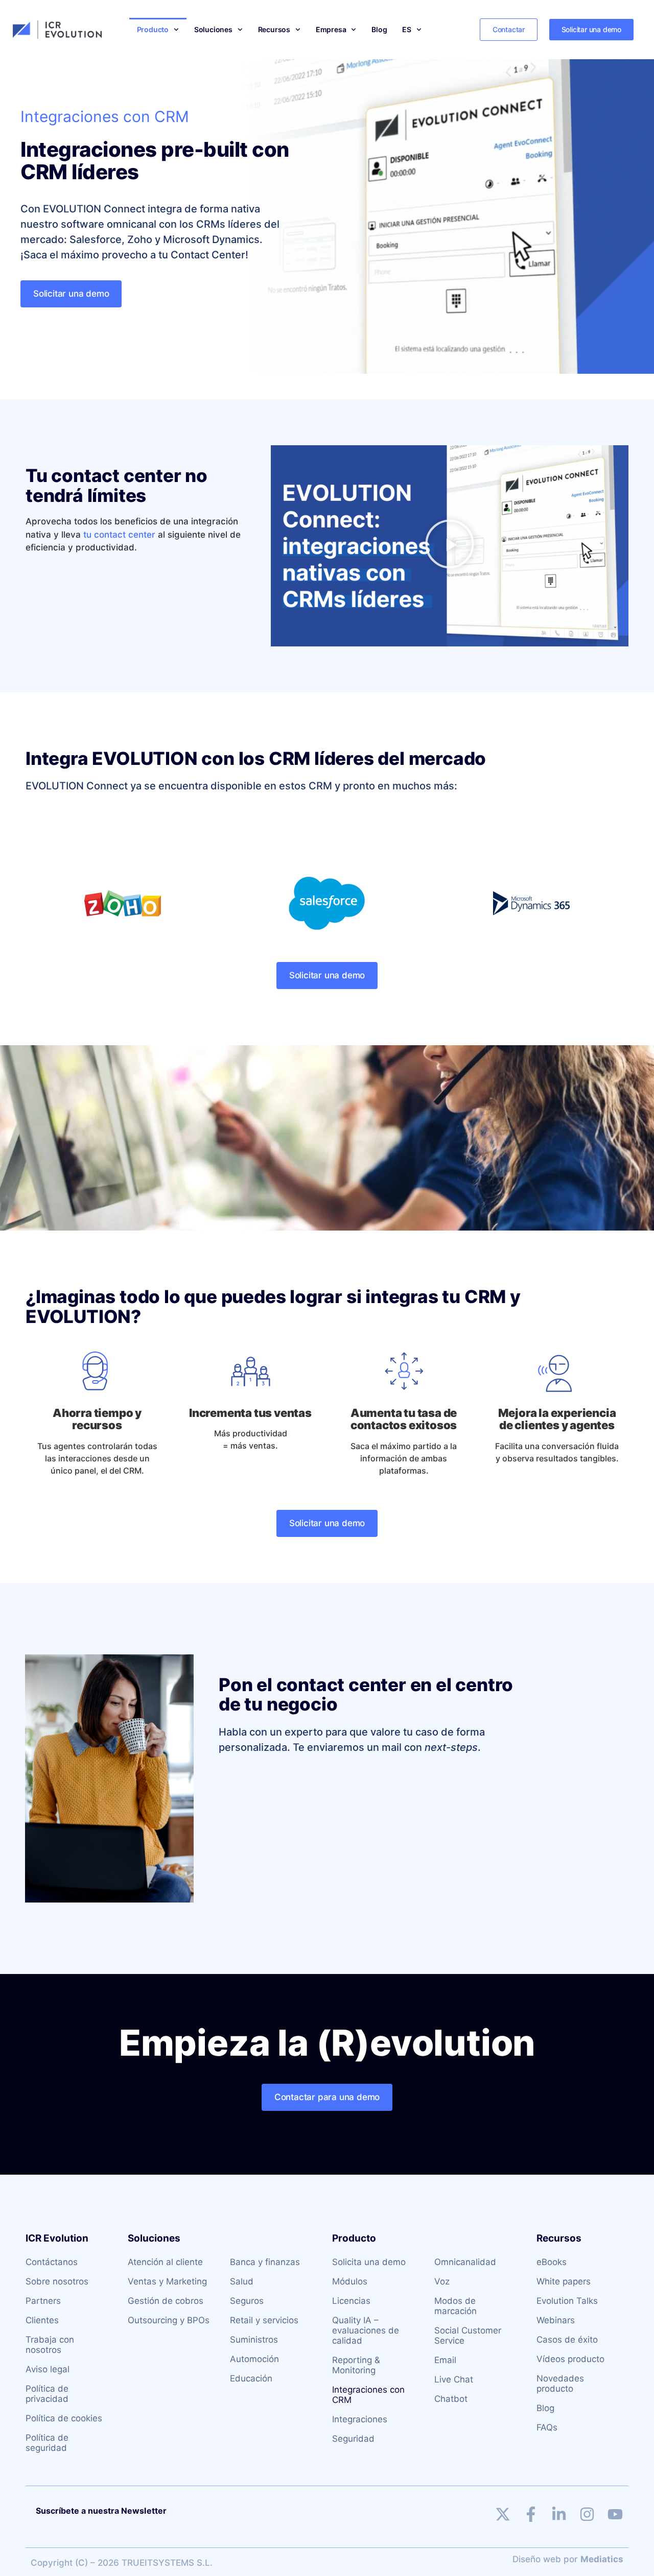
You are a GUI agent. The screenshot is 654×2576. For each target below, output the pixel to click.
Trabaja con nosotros (50, 2345)
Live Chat (454, 2379)
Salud (242, 2281)
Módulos (350, 2281)
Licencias (351, 2301)
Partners (43, 2301)
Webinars (556, 2320)
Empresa (331, 29)
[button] (450, 546)
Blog (379, 29)
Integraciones (360, 2419)
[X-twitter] (503, 2514)
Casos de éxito (567, 2340)
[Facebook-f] (531, 2514)
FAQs (547, 2427)
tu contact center (119, 535)
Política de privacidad (47, 2394)
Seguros (247, 2301)
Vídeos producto (570, 2359)
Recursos (274, 29)
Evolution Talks (567, 2301)
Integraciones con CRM (368, 2395)
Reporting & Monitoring (356, 2365)
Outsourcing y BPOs (169, 2320)
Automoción (254, 2359)
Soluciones (213, 29)
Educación (251, 2378)
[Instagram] (587, 2514)
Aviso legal (48, 2369)
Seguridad (353, 2439)
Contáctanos (52, 2262)
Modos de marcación (456, 2306)
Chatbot (451, 2399)
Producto (153, 29)
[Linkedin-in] (559, 2514)
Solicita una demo (369, 2262)
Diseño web (537, 2559)
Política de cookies (64, 2418)
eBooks (552, 2262)
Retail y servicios (264, 2320)
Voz (442, 2281)
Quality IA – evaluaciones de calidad (366, 2330)
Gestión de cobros (166, 2301)
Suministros (254, 2340)
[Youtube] (615, 2514)
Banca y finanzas (265, 2262)
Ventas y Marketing (167, 2281)
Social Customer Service (468, 2336)
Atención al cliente (165, 2262)
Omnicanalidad (465, 2262)
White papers (564, 2281)
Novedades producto (560, 2384)
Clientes (42, 2320)
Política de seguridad (47, 2443)
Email (445, 2360)
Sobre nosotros (57, 2281)
